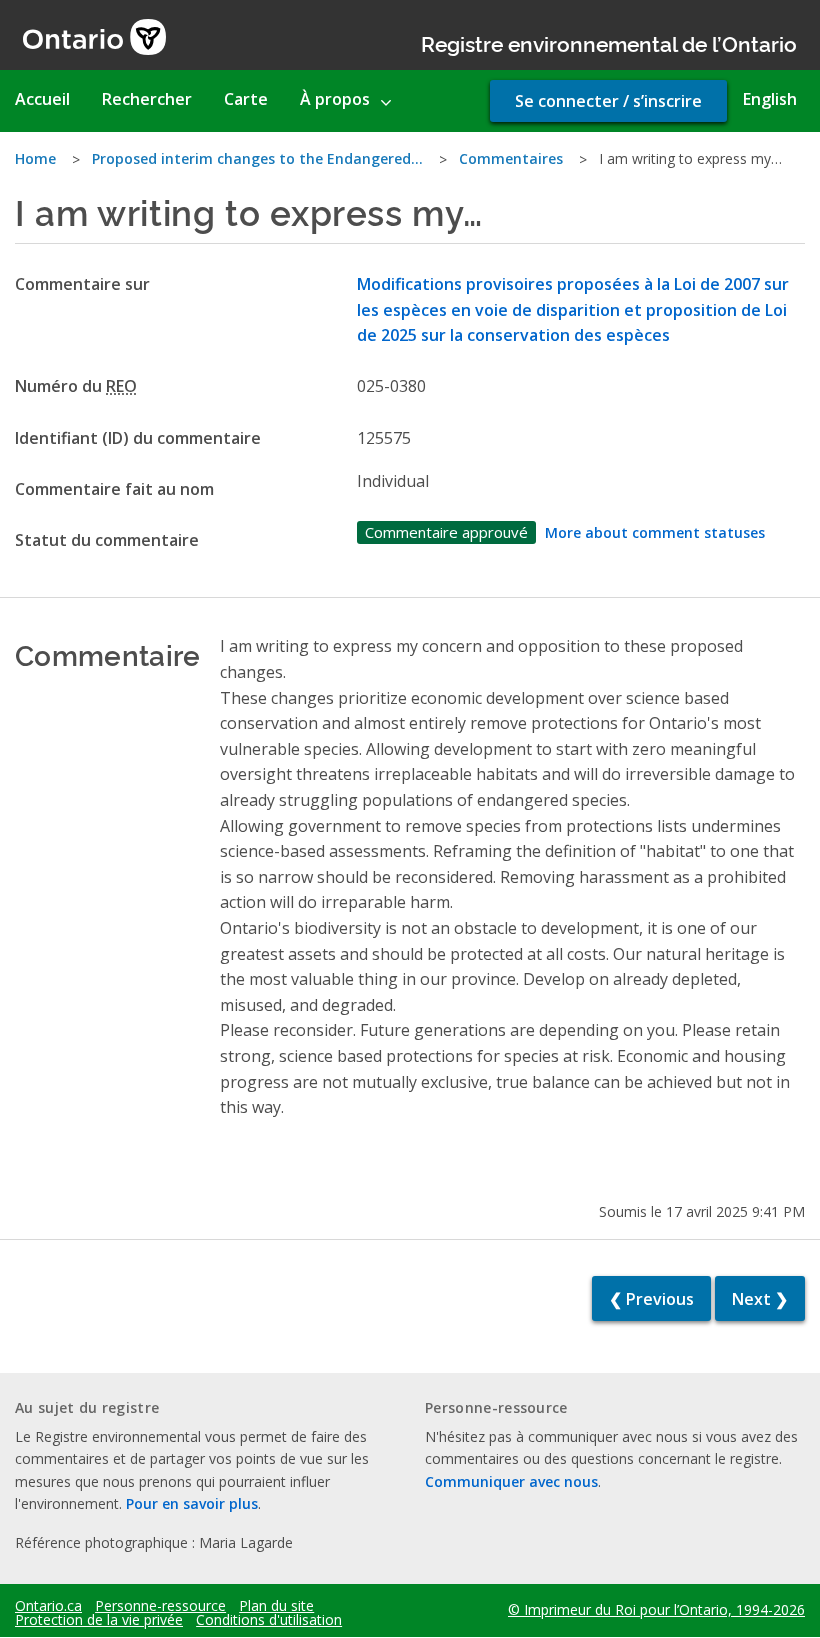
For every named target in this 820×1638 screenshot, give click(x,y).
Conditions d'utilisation (269, 1620)
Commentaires (511, 158)
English (770, 99)
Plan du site (276, 1606)
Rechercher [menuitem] (147, 99)
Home (35, 158)
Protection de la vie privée (99, 1620)
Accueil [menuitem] (42, 99)
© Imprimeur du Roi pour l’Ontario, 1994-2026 (656, 1609)
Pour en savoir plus (192, 1503)
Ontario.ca (48, 1606)
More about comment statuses (655, 532)
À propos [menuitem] (335, 99)
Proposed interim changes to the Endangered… (257, 158)
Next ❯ (760, 1299)
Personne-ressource (160, 1606)
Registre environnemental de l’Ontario (609, 42)
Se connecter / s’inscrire (608, 101)
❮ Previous (651, 1299)
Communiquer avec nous (511, 1481)
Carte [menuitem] (246, 99)
